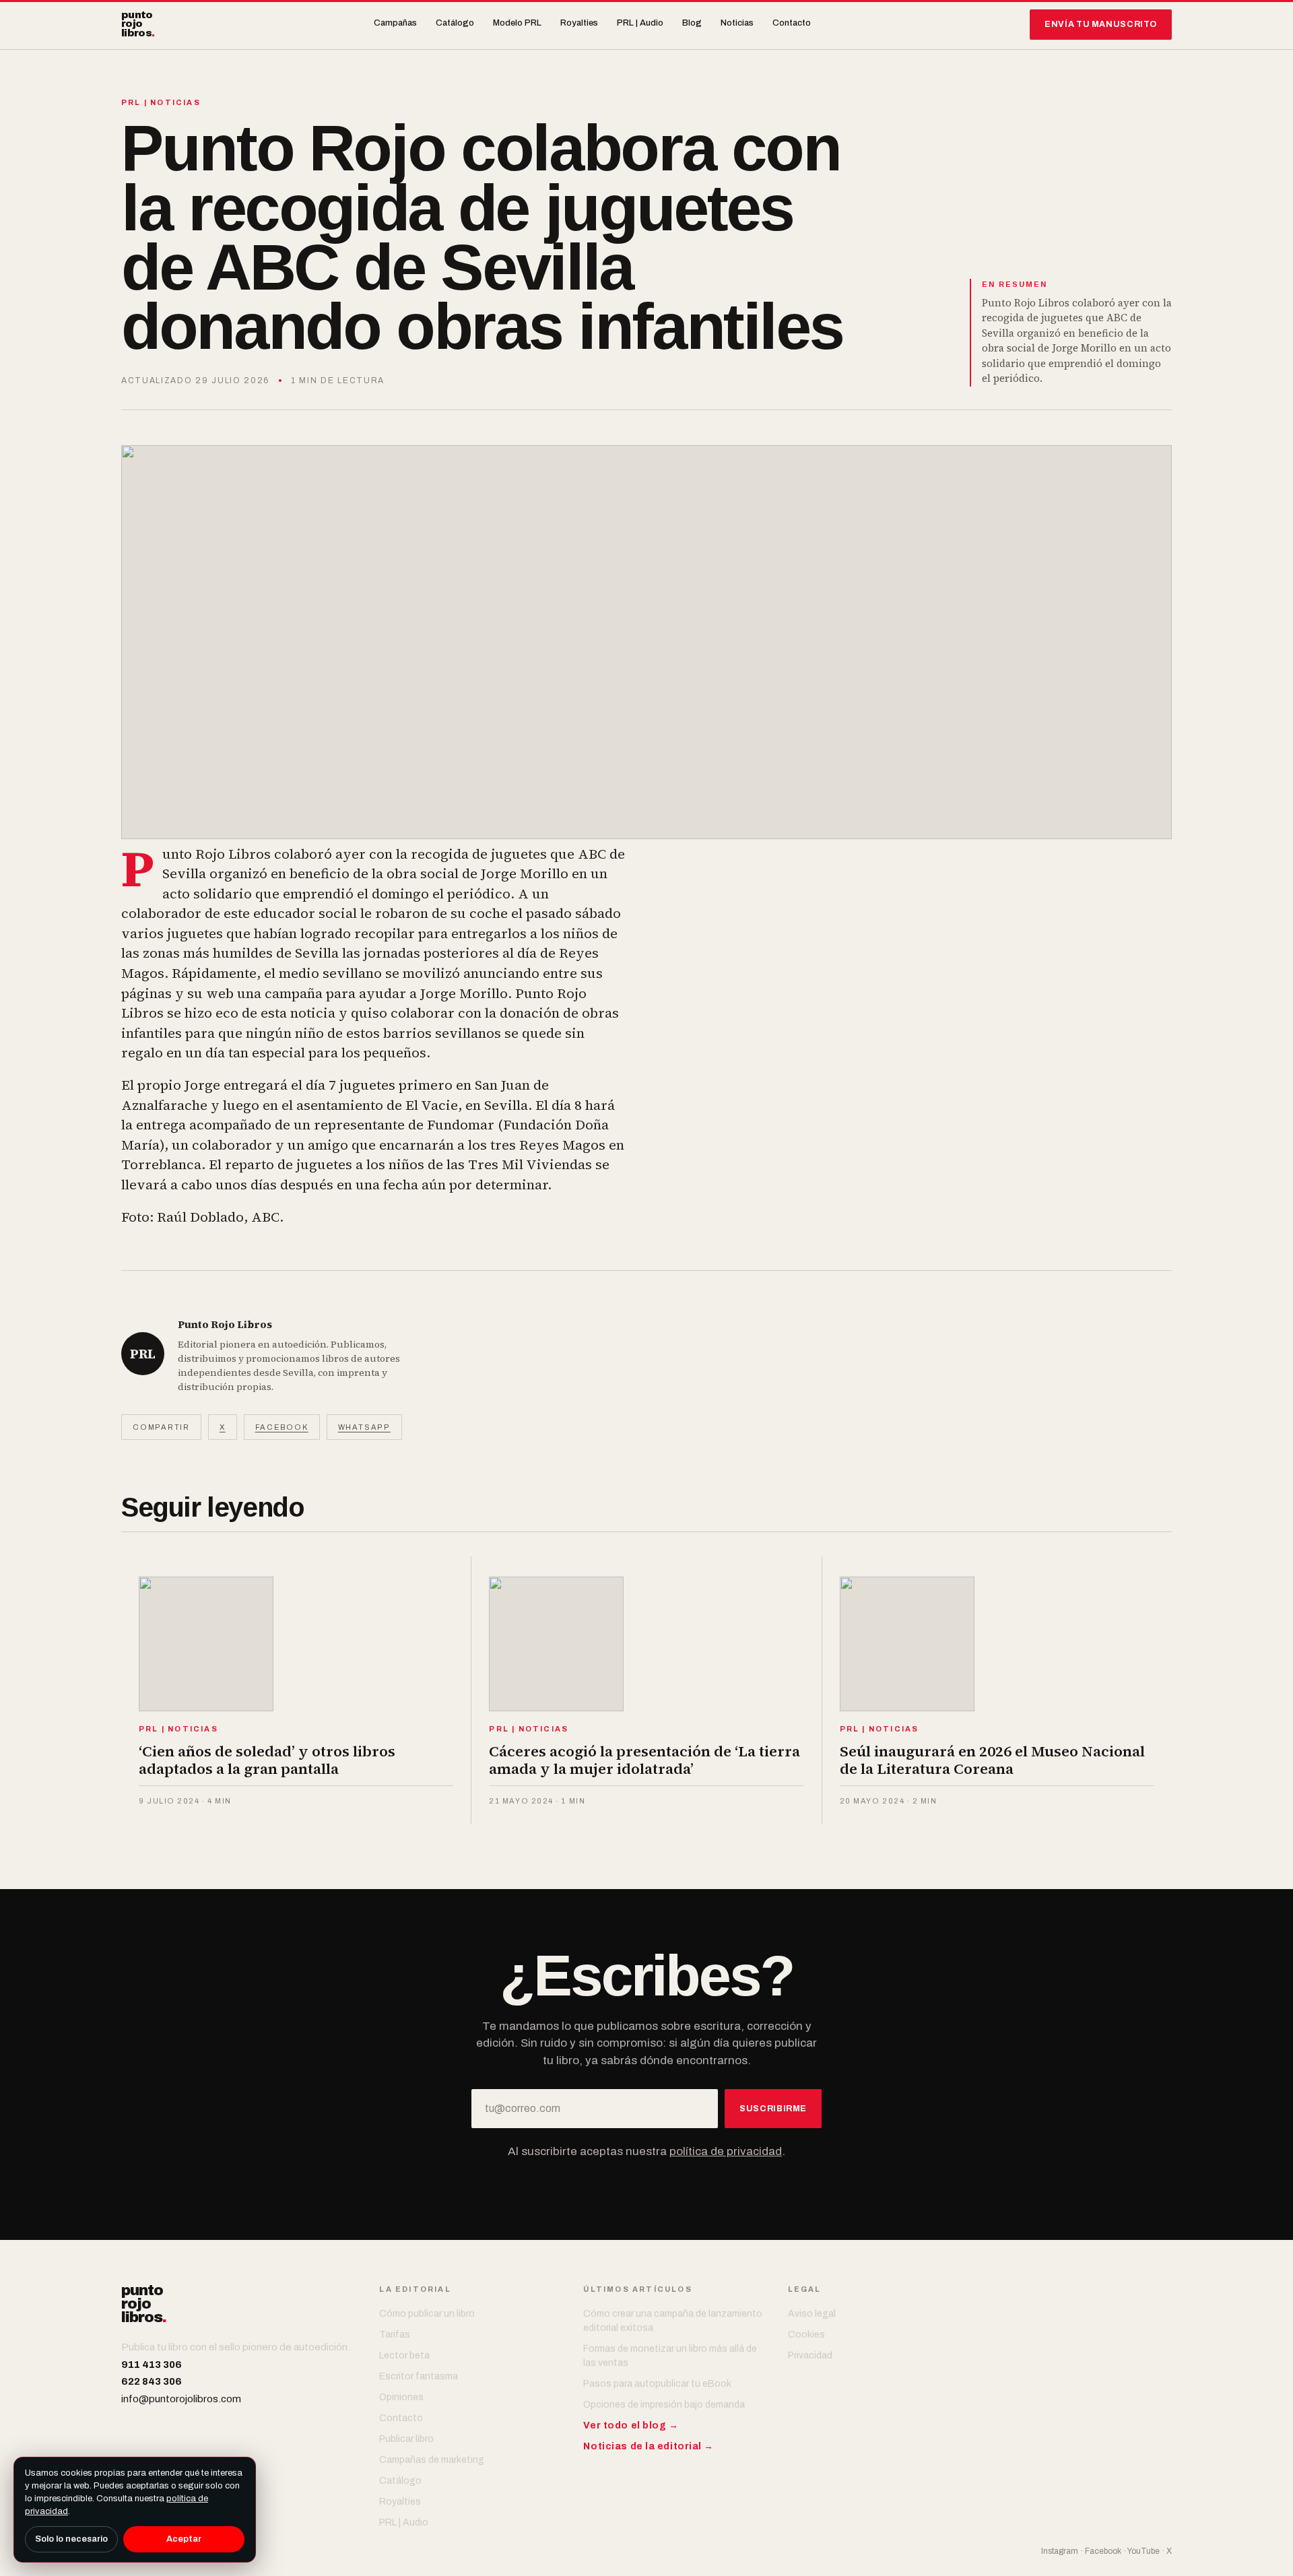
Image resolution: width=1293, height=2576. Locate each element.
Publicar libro (406, 2439)
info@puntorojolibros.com (181, 2399)
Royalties (579, 23)
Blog (692, 23)
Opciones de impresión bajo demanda (664, 2405)
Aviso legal (812, 2314)
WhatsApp (364, 1427)
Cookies (806, 2335)
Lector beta (404, 2355)
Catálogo (455, 23)
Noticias (737, 23)
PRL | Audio (640, 23)
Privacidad (810, 2355)
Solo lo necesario (71, 2539)
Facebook (282, 1427)
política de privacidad (726, 2151)
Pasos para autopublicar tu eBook (657, 2384)
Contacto (792, 23)
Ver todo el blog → (631, 2425)
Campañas (395, 23)
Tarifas (395, 2335)
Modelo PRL (517, 23)
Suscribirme (773, 2109)
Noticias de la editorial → (649, 2446)
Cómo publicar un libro (427, 2314)
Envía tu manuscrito (1101, 24)
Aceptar (184, 2539)
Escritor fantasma (419, 2376)
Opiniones (401, 2397)
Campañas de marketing (432, 2460)
